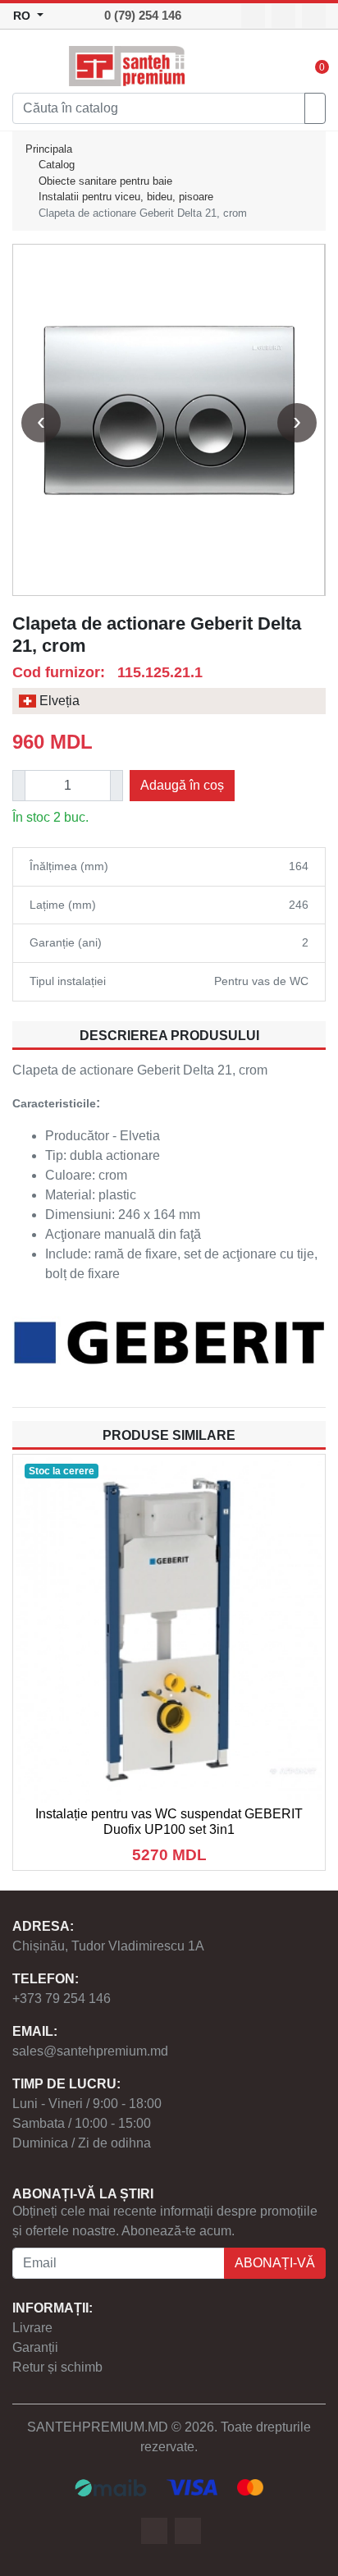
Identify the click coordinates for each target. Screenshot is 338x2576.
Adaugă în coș (182, 785)
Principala (49, 149)
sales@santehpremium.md (90, 2051)
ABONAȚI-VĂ (275, 2263)
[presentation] (41, 423)
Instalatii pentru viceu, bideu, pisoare (126, 197)
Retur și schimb (57, 2367)
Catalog (57, 165)
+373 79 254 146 (62, 1998)
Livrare (32, 2328)
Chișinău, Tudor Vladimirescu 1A (108, 1946)
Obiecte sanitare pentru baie (105, 181)
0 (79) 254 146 (143, 15)
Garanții (35, 2347)
